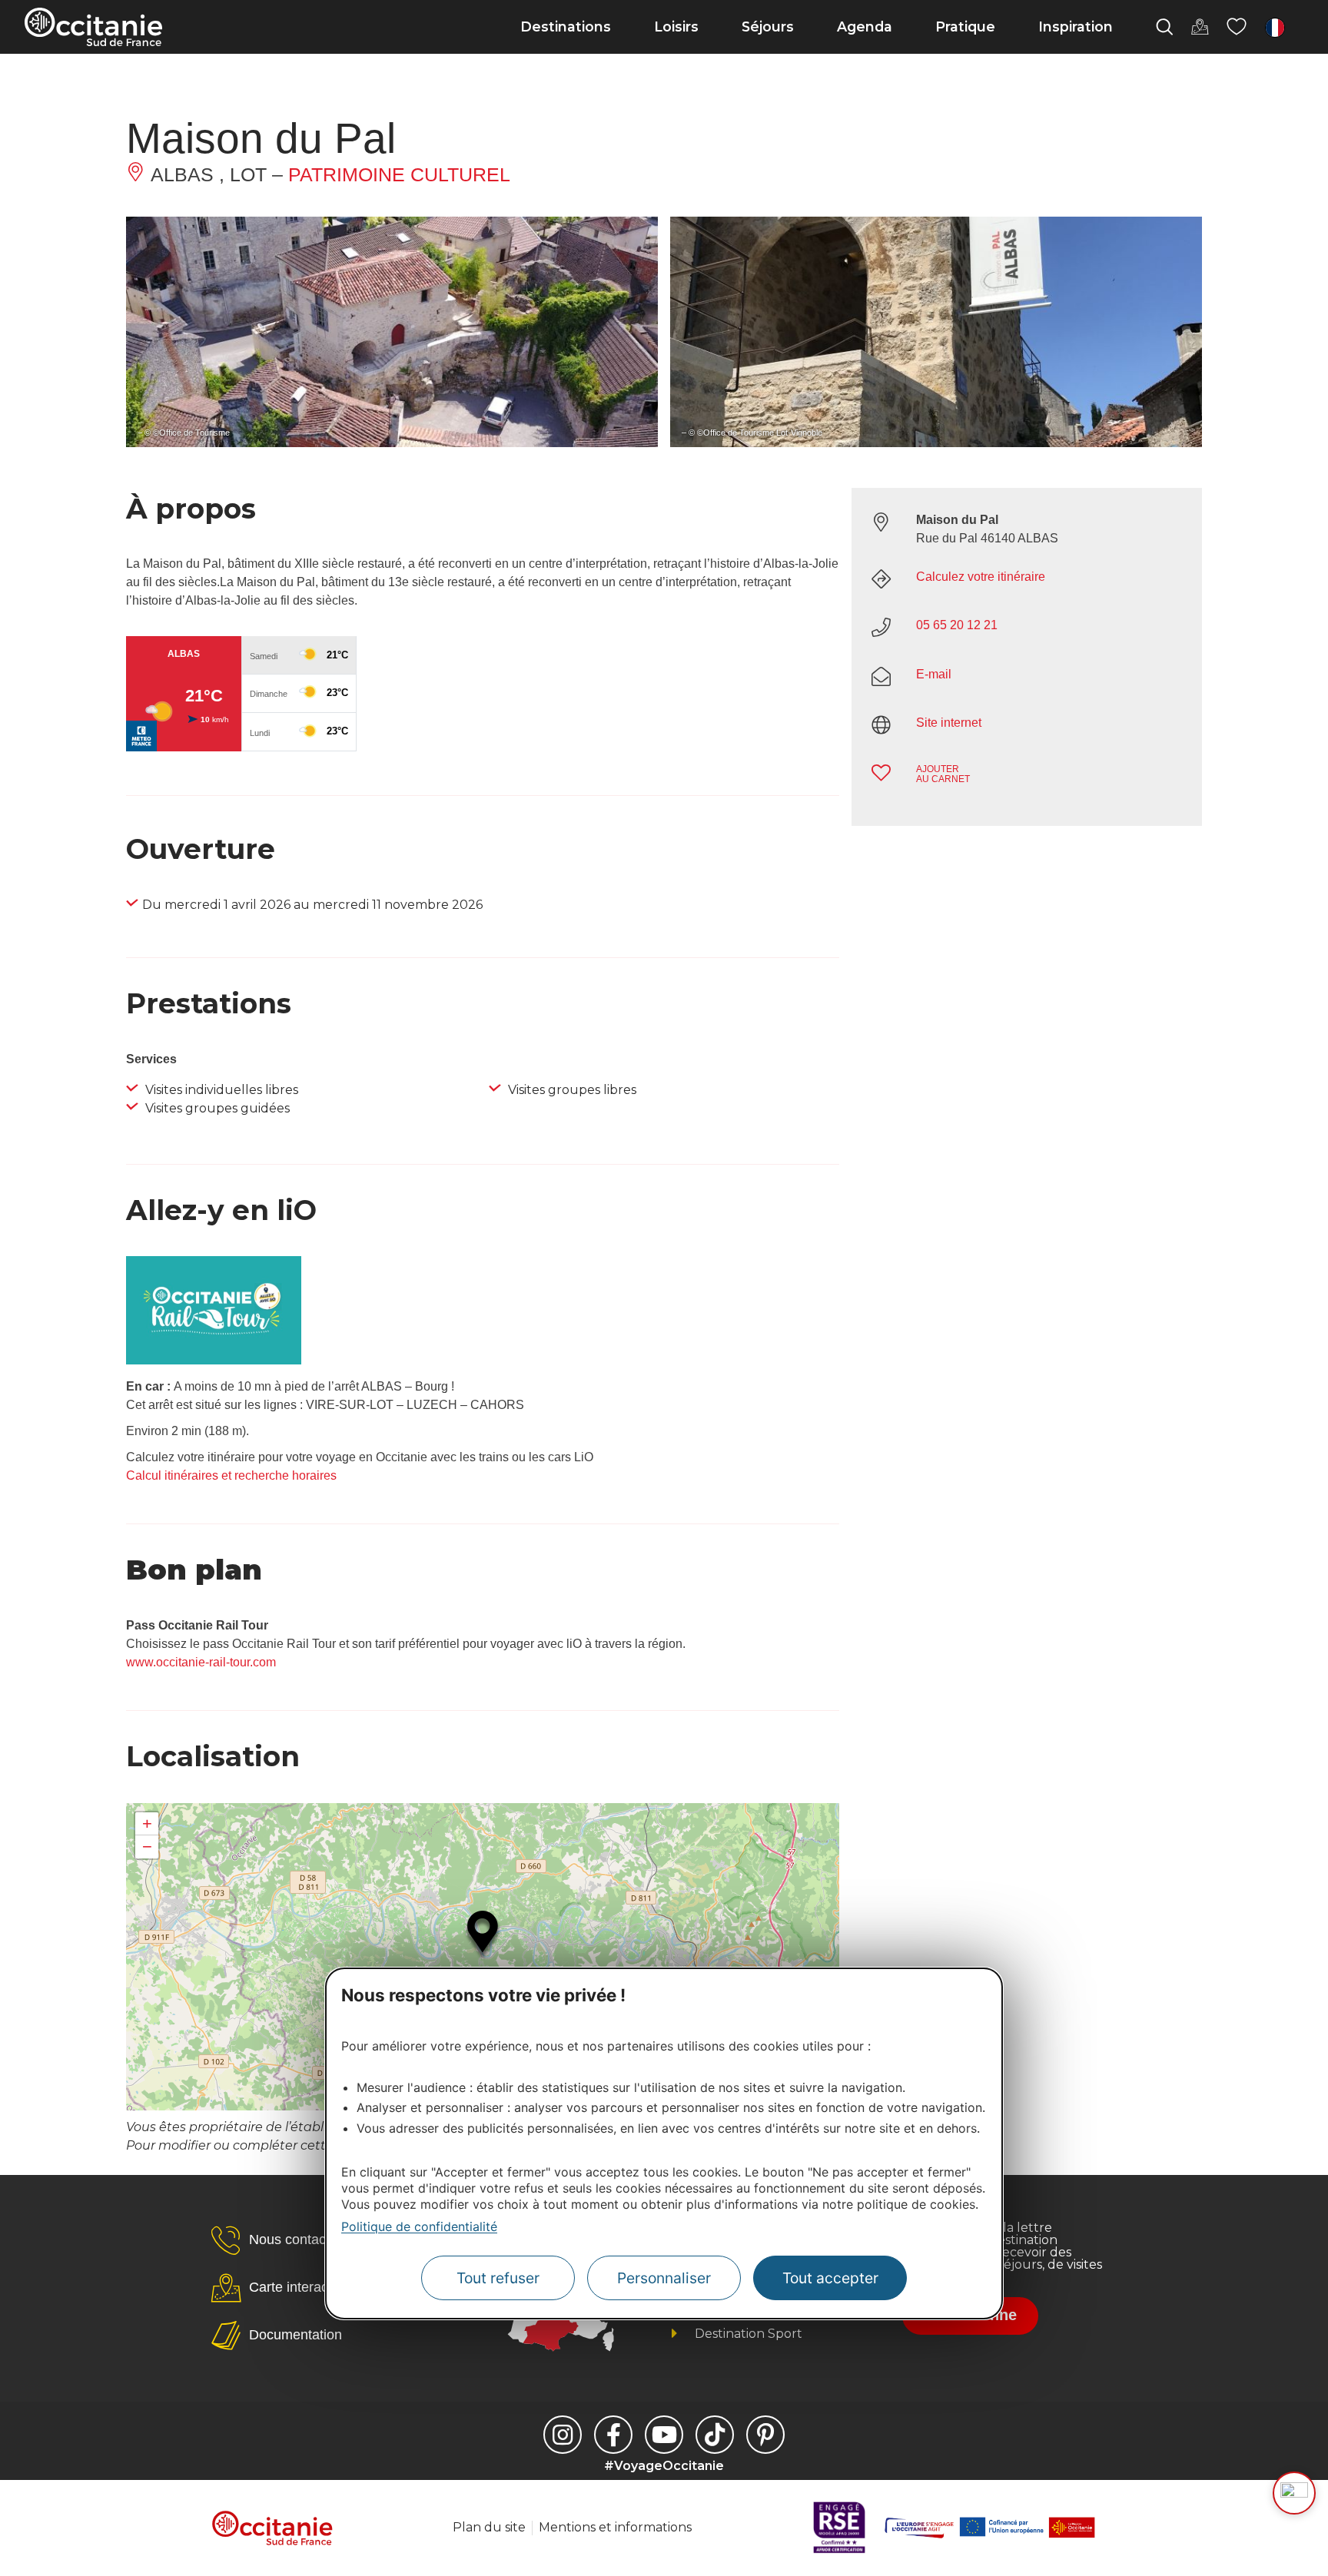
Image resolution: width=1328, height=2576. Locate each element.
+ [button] (147, 1823)
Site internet (949, 723)
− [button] (147, 1847)
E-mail (934, 674)
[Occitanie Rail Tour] (214, 1360)
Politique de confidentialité (419, 2226)
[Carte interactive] (1200, 27)
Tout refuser (498, 2278)
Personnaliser (664, 2278)
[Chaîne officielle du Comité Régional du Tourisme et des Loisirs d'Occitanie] (664, 2435)
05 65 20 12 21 (957, 625)
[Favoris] (1237, 27)
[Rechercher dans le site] (1164, 27)
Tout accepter (830, 2278)
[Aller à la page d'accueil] (93, 27)
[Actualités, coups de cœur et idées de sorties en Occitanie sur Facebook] (613, 2435)
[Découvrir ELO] (1294, 2493)
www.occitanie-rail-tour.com (201, 1662)
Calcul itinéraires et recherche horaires (231, 1475)
